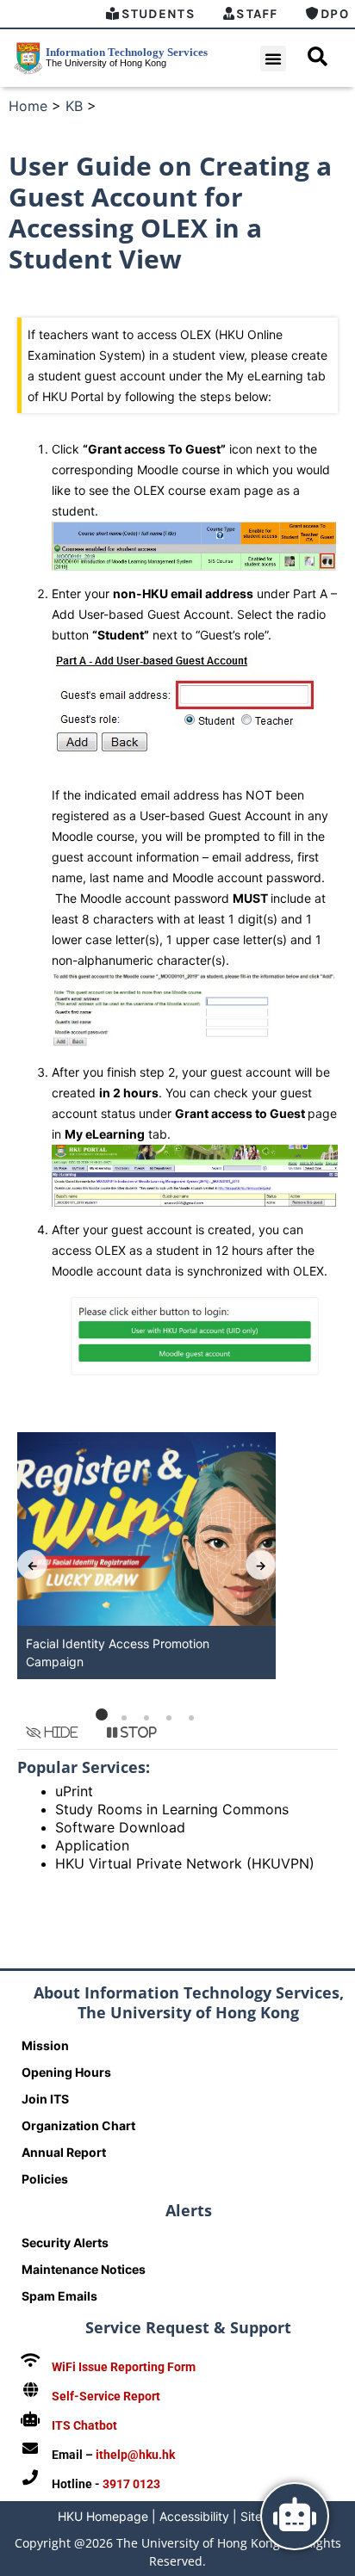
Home (28, 106)
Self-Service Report (106, 2396)
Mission (45, 2045)
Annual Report (64, 2152)
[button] (273, 59)
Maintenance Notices (84, 2269)
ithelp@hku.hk (135, 2455)
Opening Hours (66, 2072)
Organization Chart (78, 2125)
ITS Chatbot (84, 2425)
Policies (45, 2179)
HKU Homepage (103, 2516)
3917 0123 (131, 2484)
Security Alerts (65, 2242)
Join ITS (45, 2099)
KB (74, 106)
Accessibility (194, 2516)
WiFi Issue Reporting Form (124, 2367)
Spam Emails (59, 2296)
